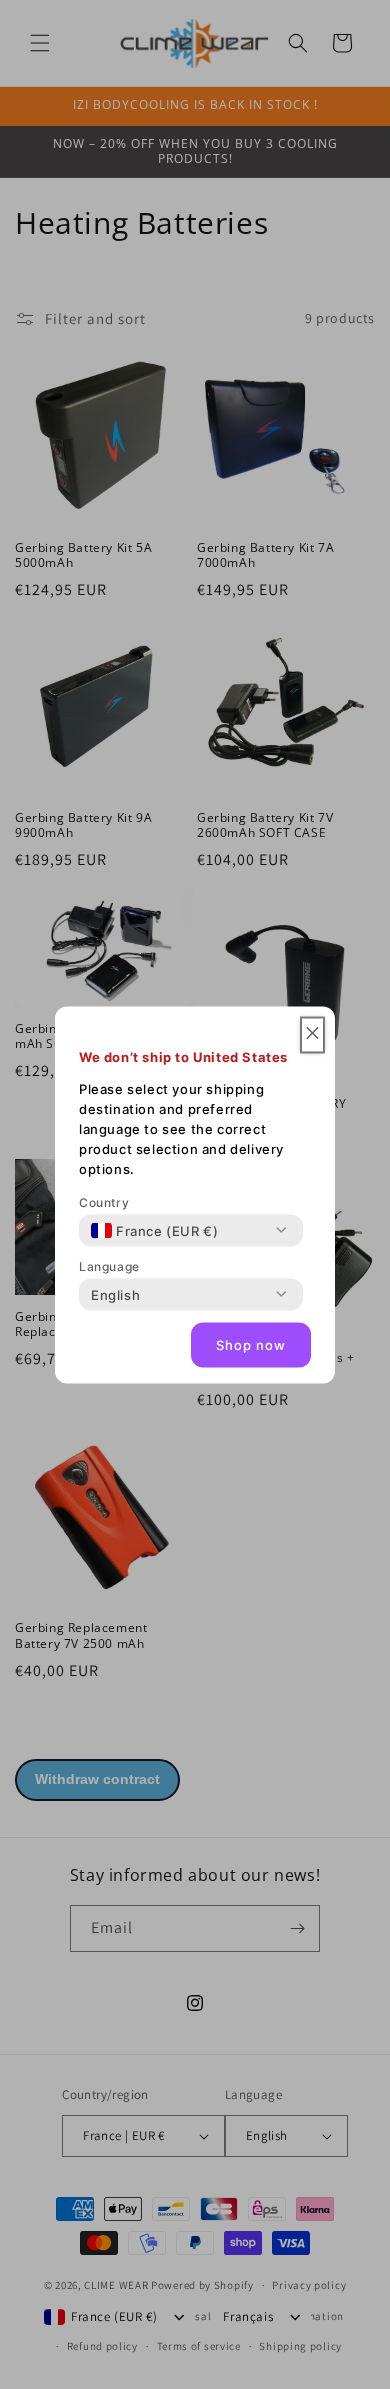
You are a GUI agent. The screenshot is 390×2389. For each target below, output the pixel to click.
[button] (312, 1034)
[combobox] (154, 1230)
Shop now (251, 1345)
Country (104, 1201)
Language (109, 1265)
